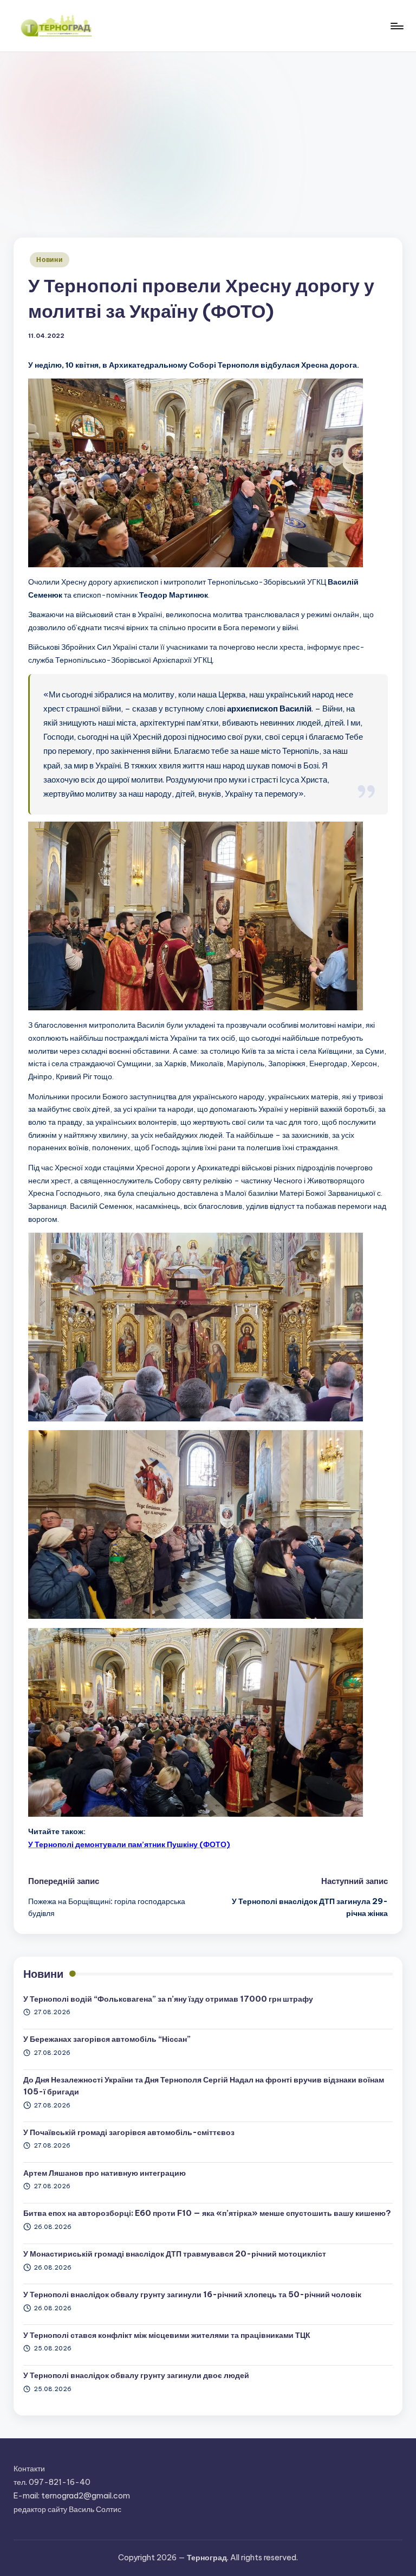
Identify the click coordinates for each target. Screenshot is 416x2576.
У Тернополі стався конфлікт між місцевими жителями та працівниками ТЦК (167, 2335)
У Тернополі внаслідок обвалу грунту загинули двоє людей (136, 2375)
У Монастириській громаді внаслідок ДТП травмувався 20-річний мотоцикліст (175, 2254)
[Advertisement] (208, 133)
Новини (49, 259)
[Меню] (396, 26)
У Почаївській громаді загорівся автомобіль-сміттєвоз (129, 2132)
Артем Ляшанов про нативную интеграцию (105, 2173)
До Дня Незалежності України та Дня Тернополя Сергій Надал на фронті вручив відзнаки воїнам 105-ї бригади (204, 2086)
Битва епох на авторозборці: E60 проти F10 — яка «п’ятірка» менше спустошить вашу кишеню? (207, 2213)
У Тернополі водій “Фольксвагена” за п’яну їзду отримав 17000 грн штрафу (168, 1999)
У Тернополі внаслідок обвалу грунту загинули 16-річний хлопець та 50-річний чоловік (192, 2295)
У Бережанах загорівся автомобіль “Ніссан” (107, 2039)
